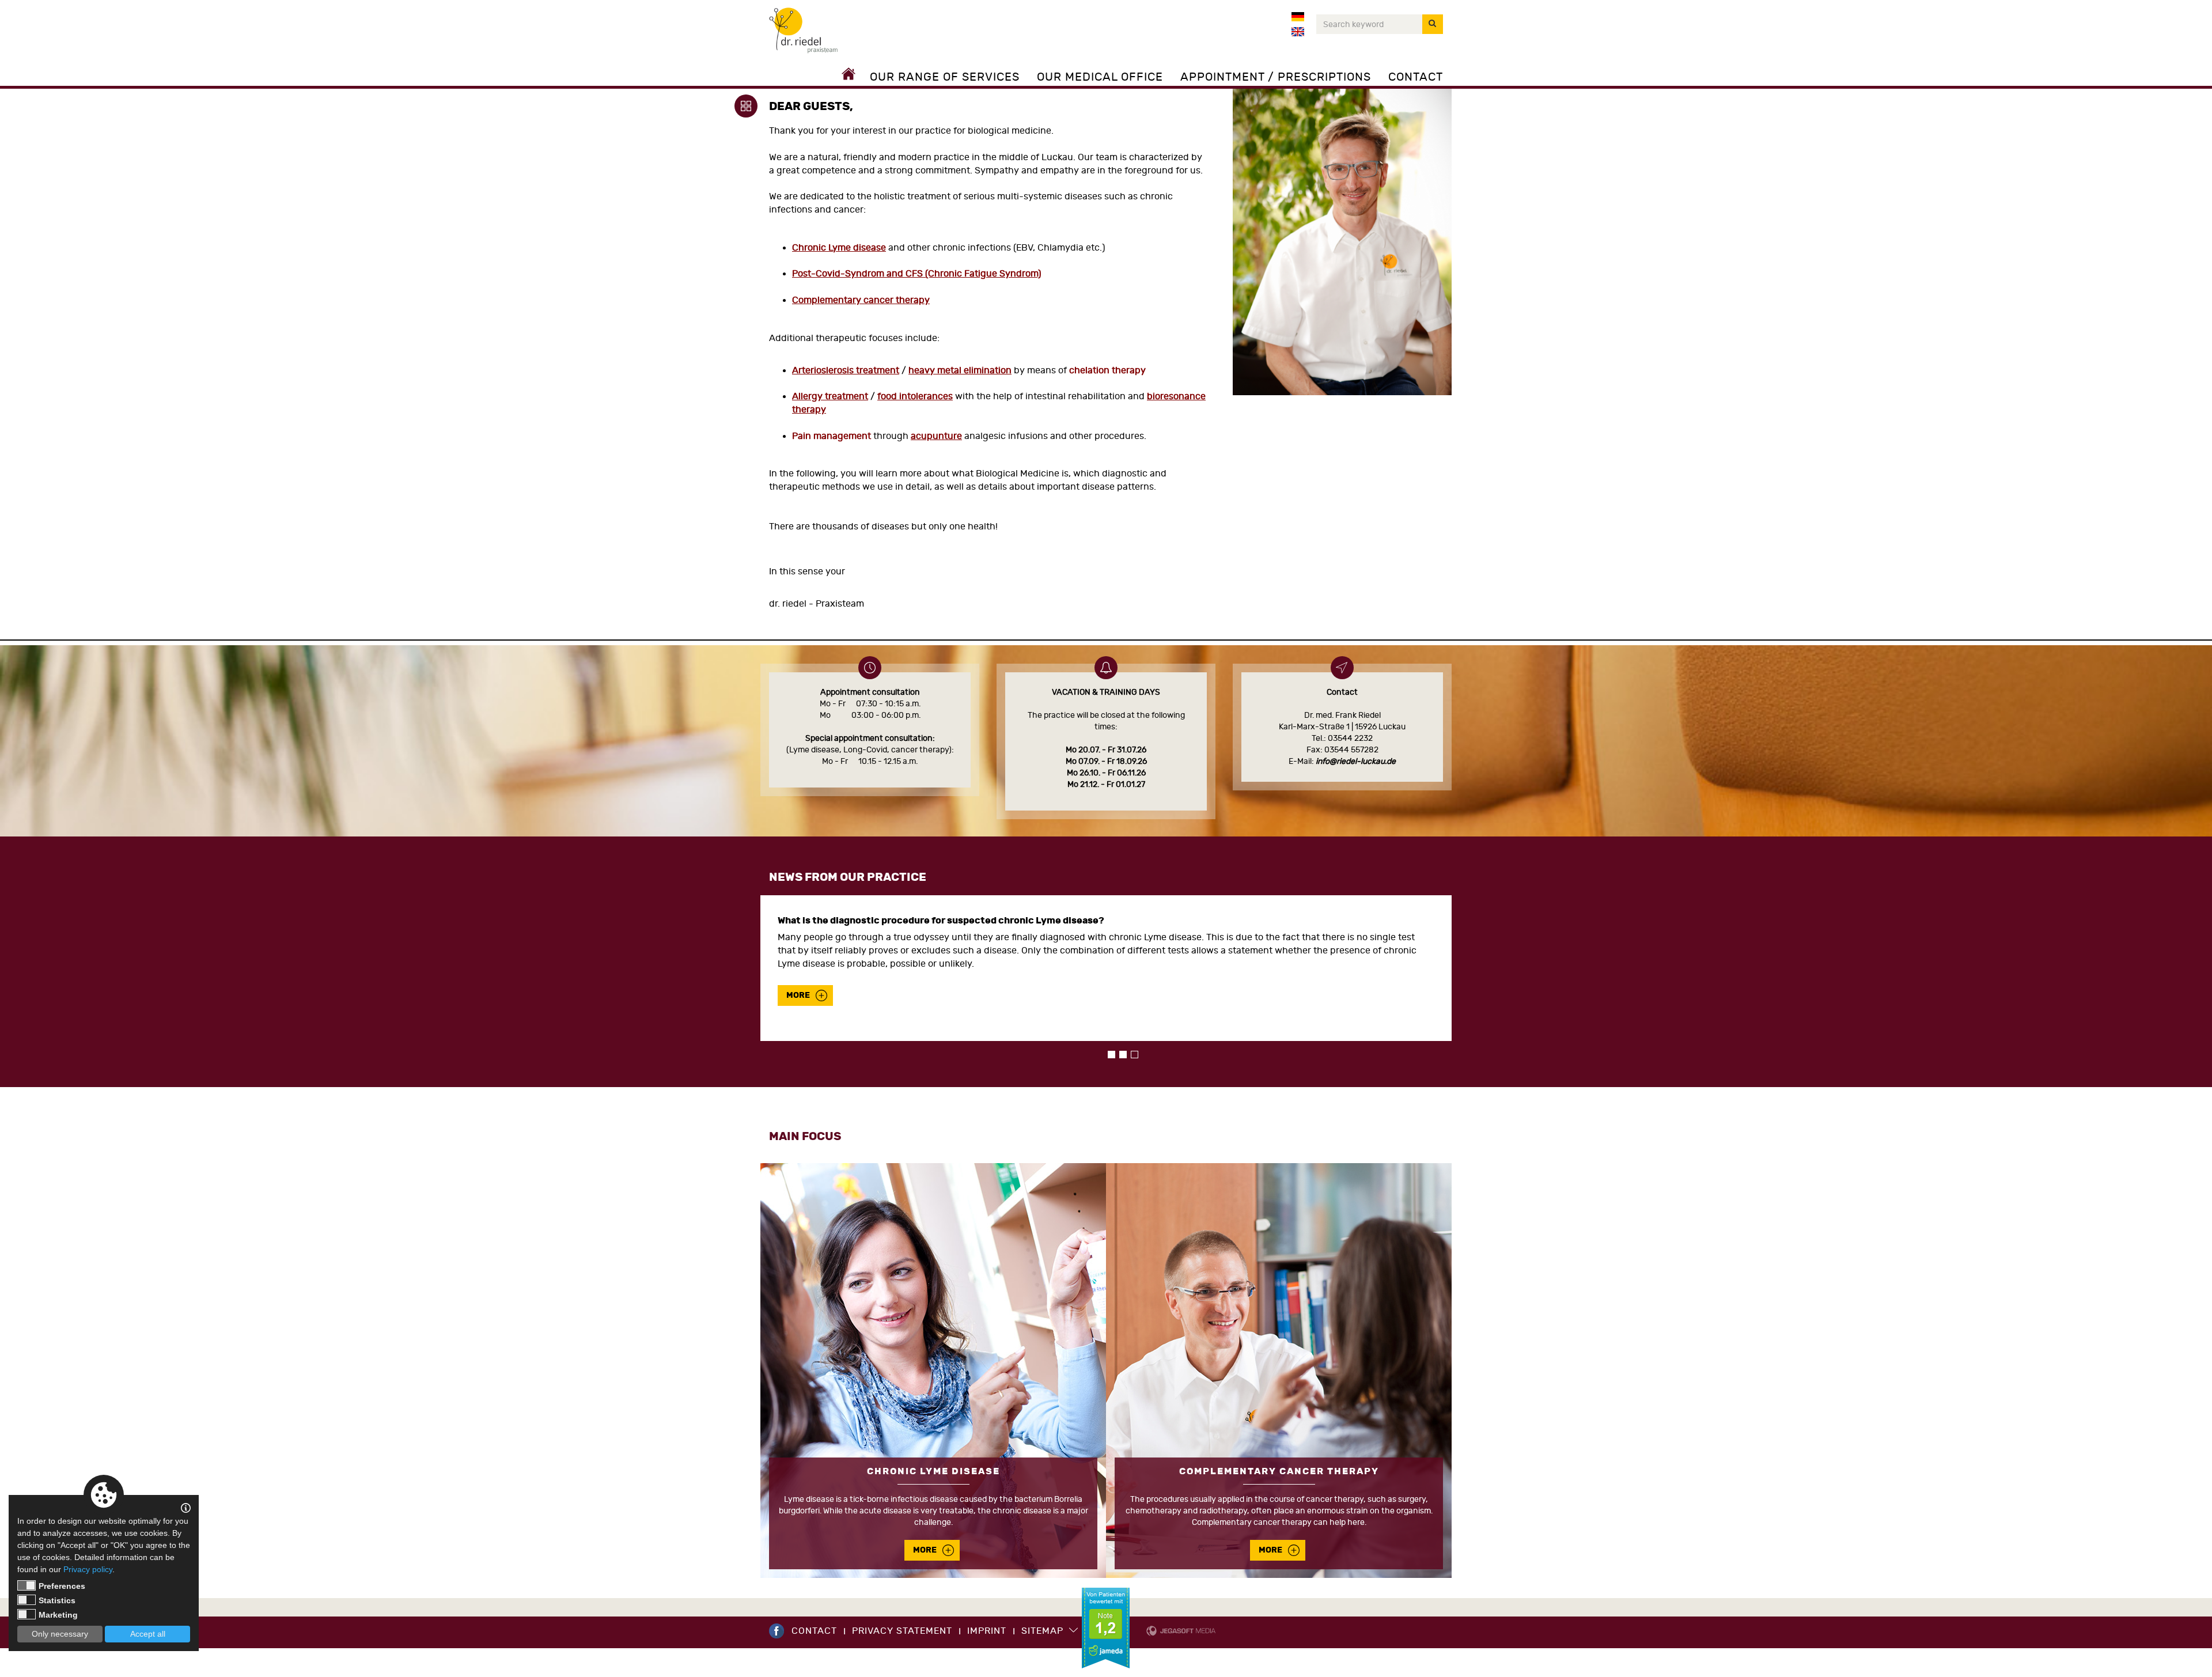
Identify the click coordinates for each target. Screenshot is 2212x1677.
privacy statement (902, 1631)
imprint (987, 1631)
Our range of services (945, 77)
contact (814, 1631)
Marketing (58, 1615)
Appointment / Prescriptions (1276, 77)
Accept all (148, 1634)
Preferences (62, 1586)
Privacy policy (88, 1569)
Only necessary (60, 1634)
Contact (1416, 77)
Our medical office (1100, 77)
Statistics (57, 1600)
